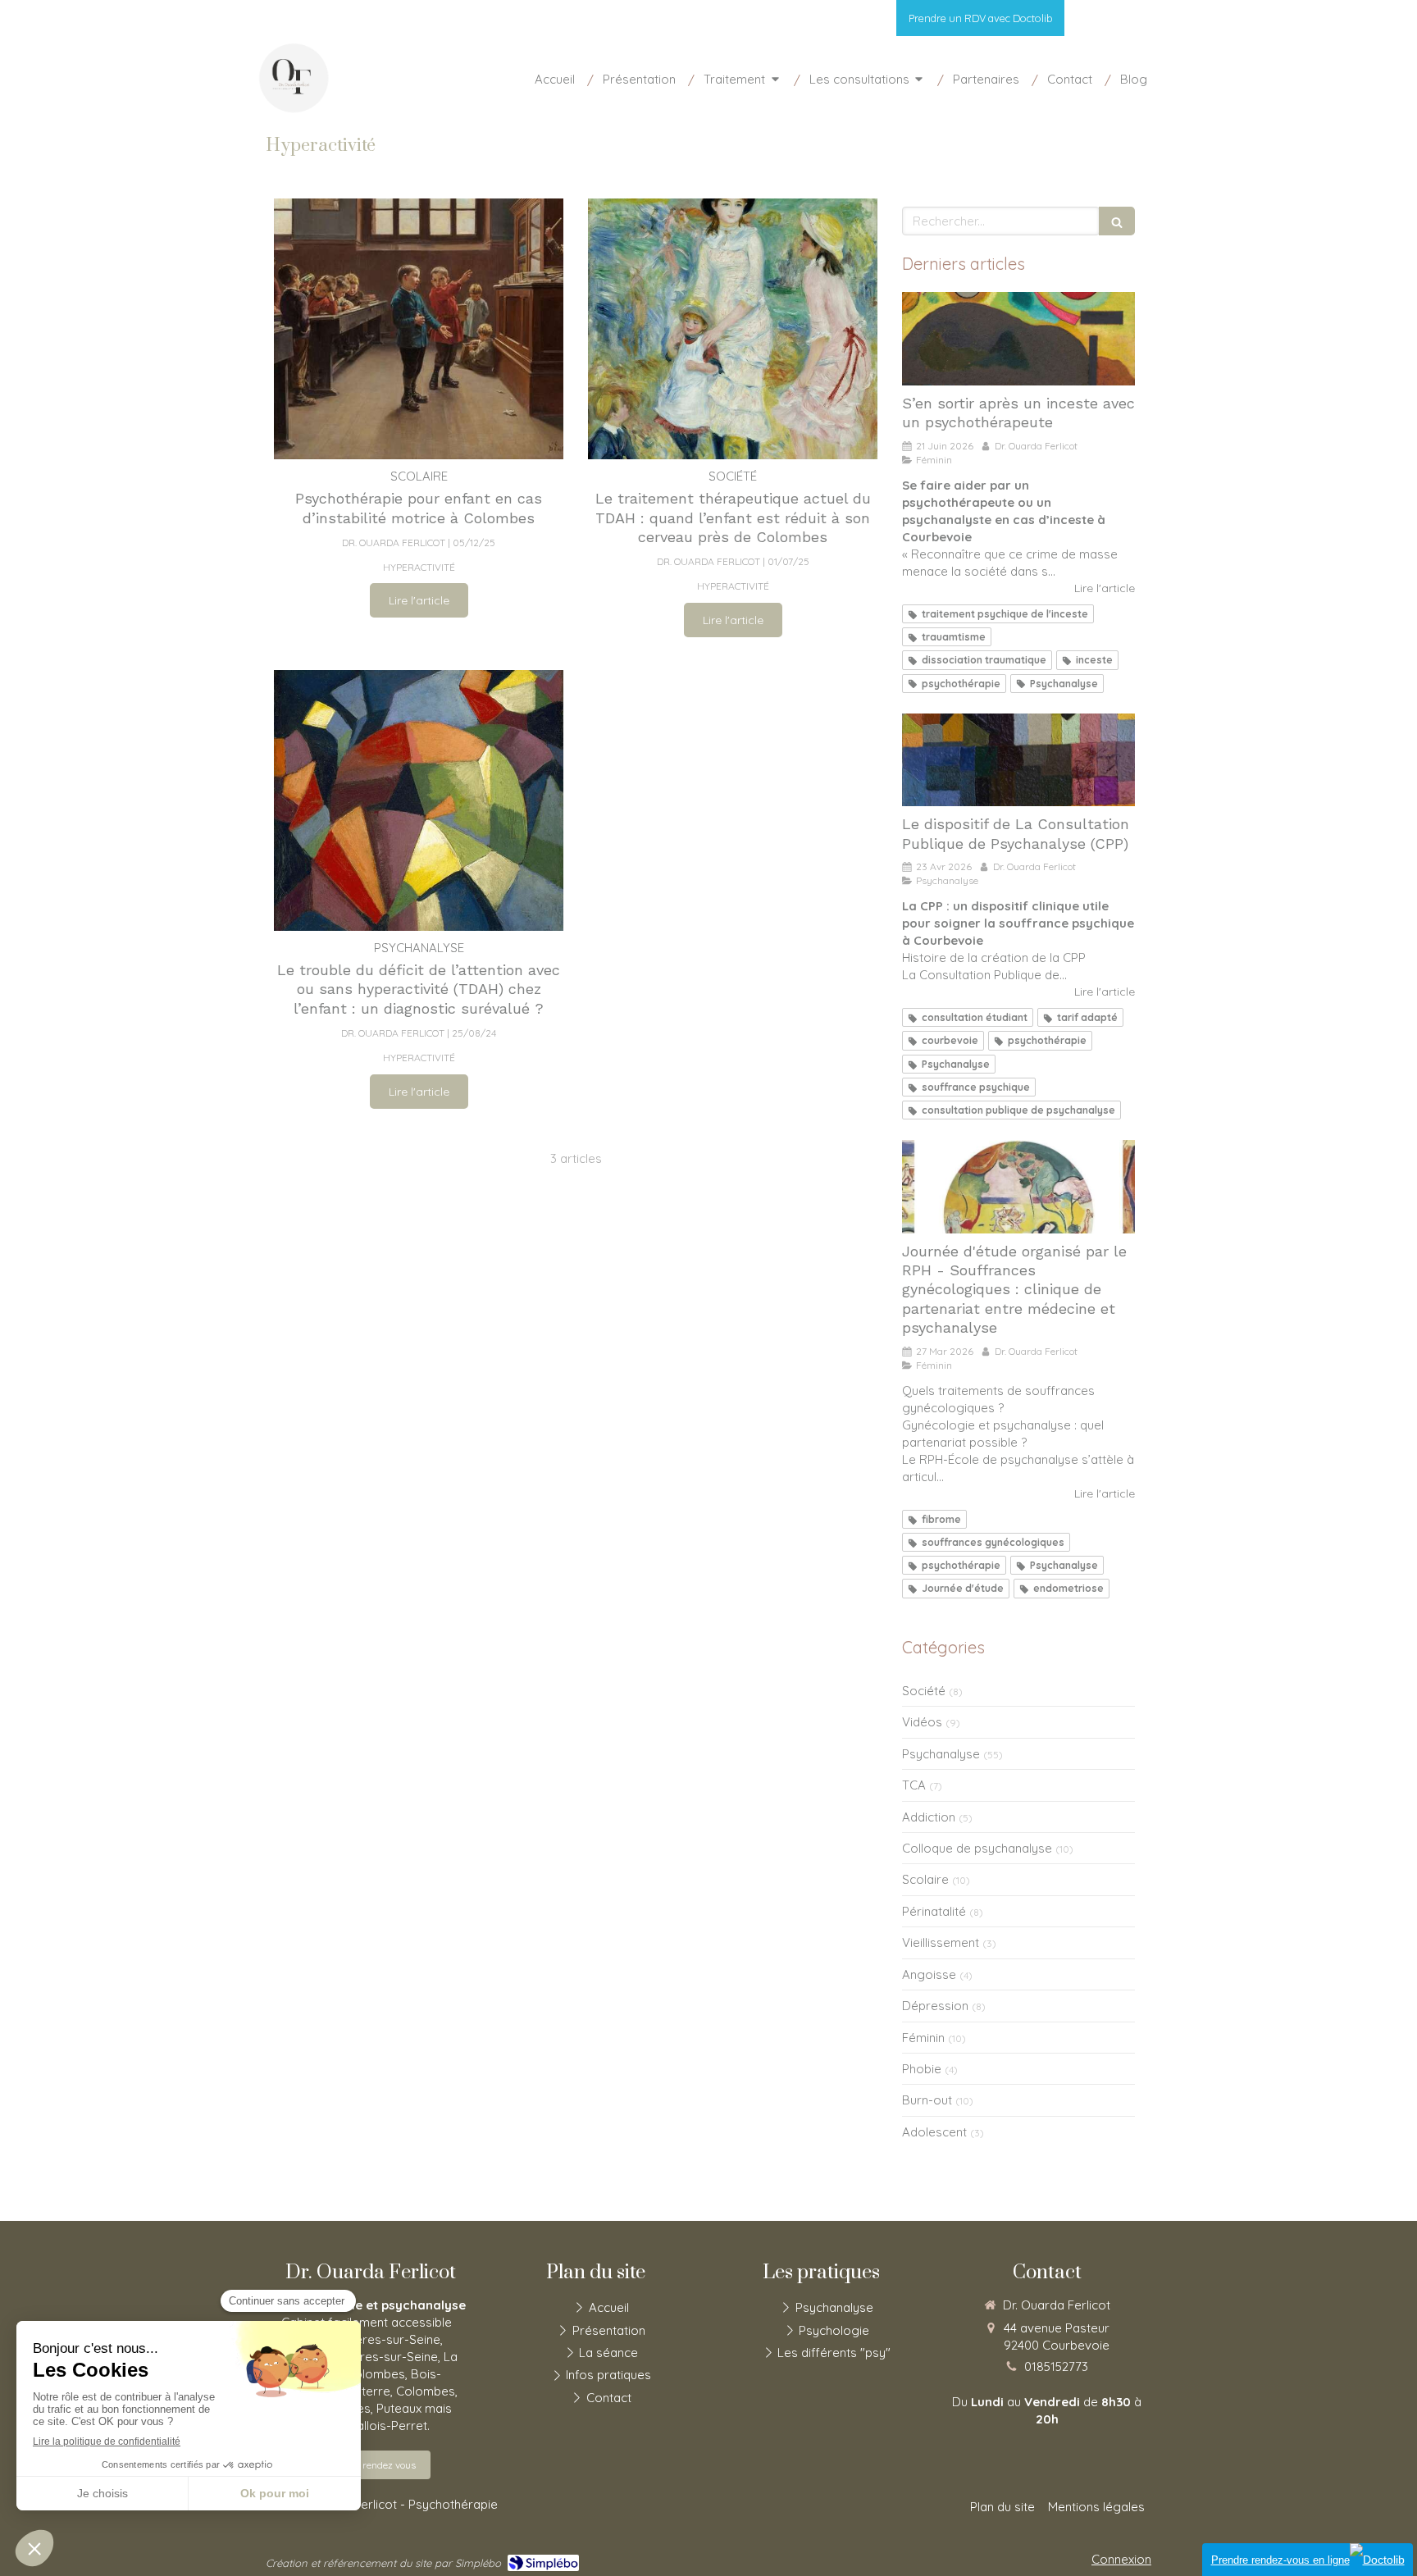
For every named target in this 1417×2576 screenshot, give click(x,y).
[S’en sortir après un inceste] (1018, 339)
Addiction (929, 1817)
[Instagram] (1130, 22)
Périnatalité (934, 1911)
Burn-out (927, 2100)
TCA (914, 1785)
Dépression (935, 2006)
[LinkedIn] (1082, 22)
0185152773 (1056, 2366)
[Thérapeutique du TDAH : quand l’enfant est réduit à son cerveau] (733, 329)
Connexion (1121, 2559)
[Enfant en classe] (419, 329)
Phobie (922, 2069)
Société (924, 1691)
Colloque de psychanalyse (977, 1848)
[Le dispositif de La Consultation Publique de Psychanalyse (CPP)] (1018, 760)
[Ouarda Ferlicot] (294, 110)
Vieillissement (941, 1942)
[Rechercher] (1117, 221)
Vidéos (922, 1722)
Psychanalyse (941, 1754)
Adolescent (934, 2132)
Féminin (923, 2038)
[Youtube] (1106, 22)
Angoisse (929, 1974)
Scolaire (925, 1879)
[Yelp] (1151, 22)
